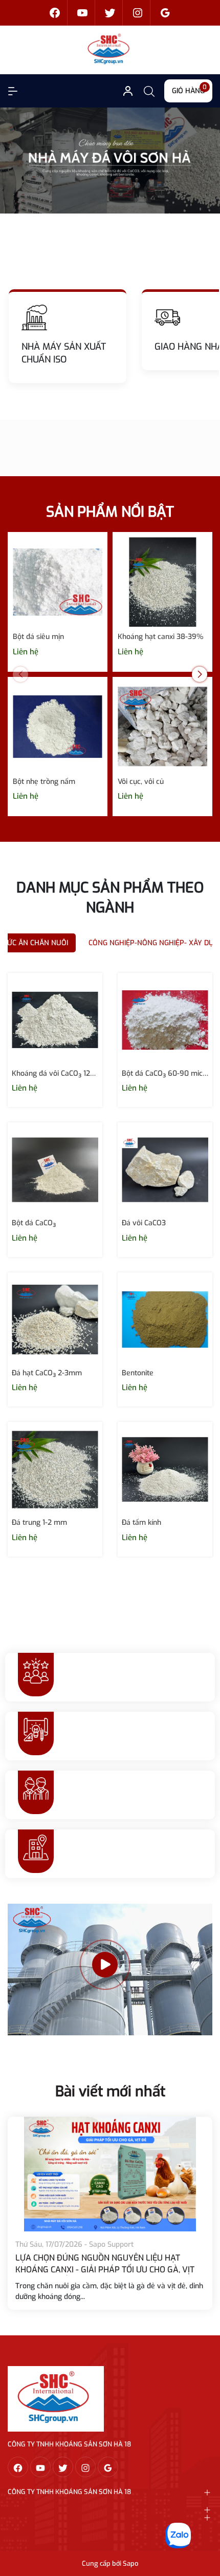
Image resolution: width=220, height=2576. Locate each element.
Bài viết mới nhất (110, 2091)
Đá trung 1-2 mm (39, 1523)
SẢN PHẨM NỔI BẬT (110, 512)
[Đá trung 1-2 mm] (55, 1469)
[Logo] (56, 2399)
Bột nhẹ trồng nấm (44, 782)
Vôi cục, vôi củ (141, 782)
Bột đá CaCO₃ (34, 1223)
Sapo (130, 2563)
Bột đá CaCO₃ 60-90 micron (165, 1073)
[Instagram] (138, 13)
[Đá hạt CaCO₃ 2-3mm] (55, 1320)
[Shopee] (110, 13)
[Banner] (110, 160)
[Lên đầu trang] (204, 2529)
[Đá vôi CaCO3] (165, 1170)
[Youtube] (82, 13)
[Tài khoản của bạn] (13, 91)
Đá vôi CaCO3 (144, 1223)
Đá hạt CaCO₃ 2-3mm (47, 1373)
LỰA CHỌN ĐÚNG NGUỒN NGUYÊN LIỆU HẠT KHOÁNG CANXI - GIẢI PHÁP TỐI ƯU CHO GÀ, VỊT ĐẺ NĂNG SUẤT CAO (105, 2269)
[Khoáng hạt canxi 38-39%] (162, 582)
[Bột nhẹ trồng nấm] (58, 727)
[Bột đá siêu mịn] (58, 582)
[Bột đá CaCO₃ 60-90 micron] (165, 1020)
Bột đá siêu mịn (38, 637)
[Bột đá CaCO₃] (55, 1170)
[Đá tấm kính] (165, 1469)
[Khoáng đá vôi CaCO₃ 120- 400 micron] (55, 1020)
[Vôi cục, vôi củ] (162, 727)
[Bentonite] (165, 1320)
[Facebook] (55, 13)
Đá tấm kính (141, 1523)
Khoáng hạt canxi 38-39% (160, 637)
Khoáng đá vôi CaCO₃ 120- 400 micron (55, 1073)
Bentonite (138, 1373)
